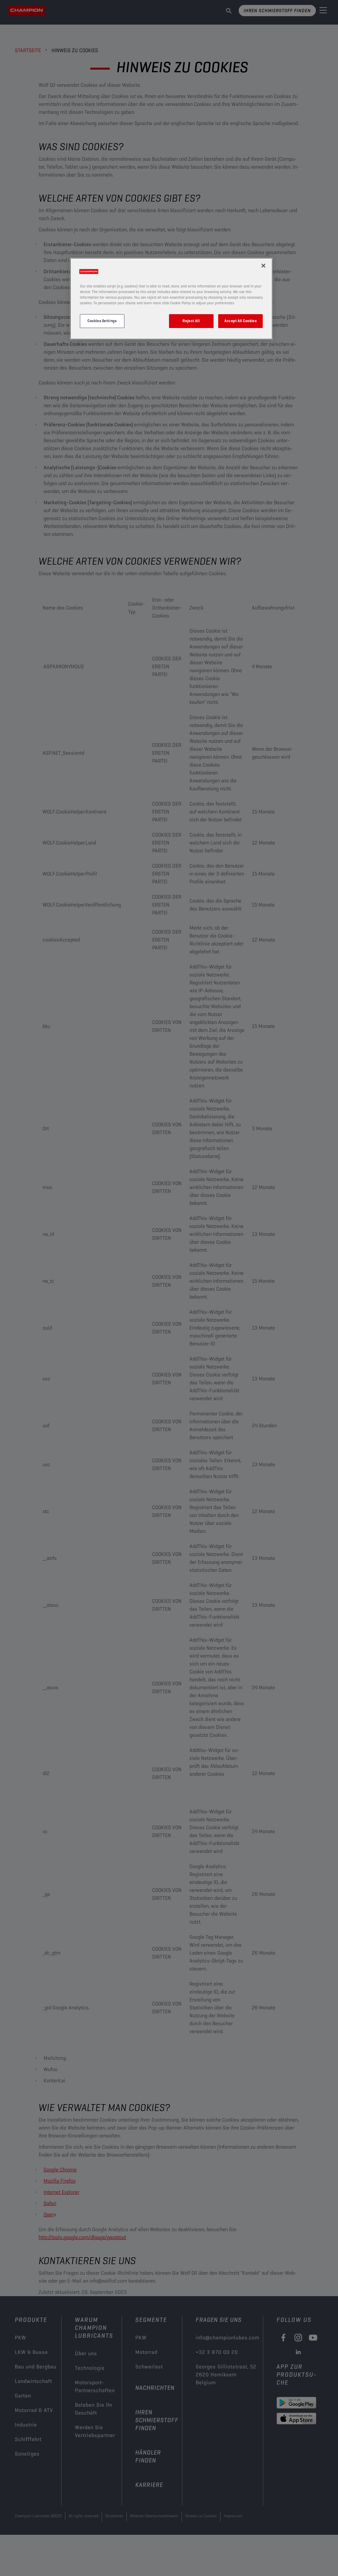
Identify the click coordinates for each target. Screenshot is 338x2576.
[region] (171, 299)
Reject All (191, 321)
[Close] (263, 266)
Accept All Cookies (240, 321)
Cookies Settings (102, 321)
